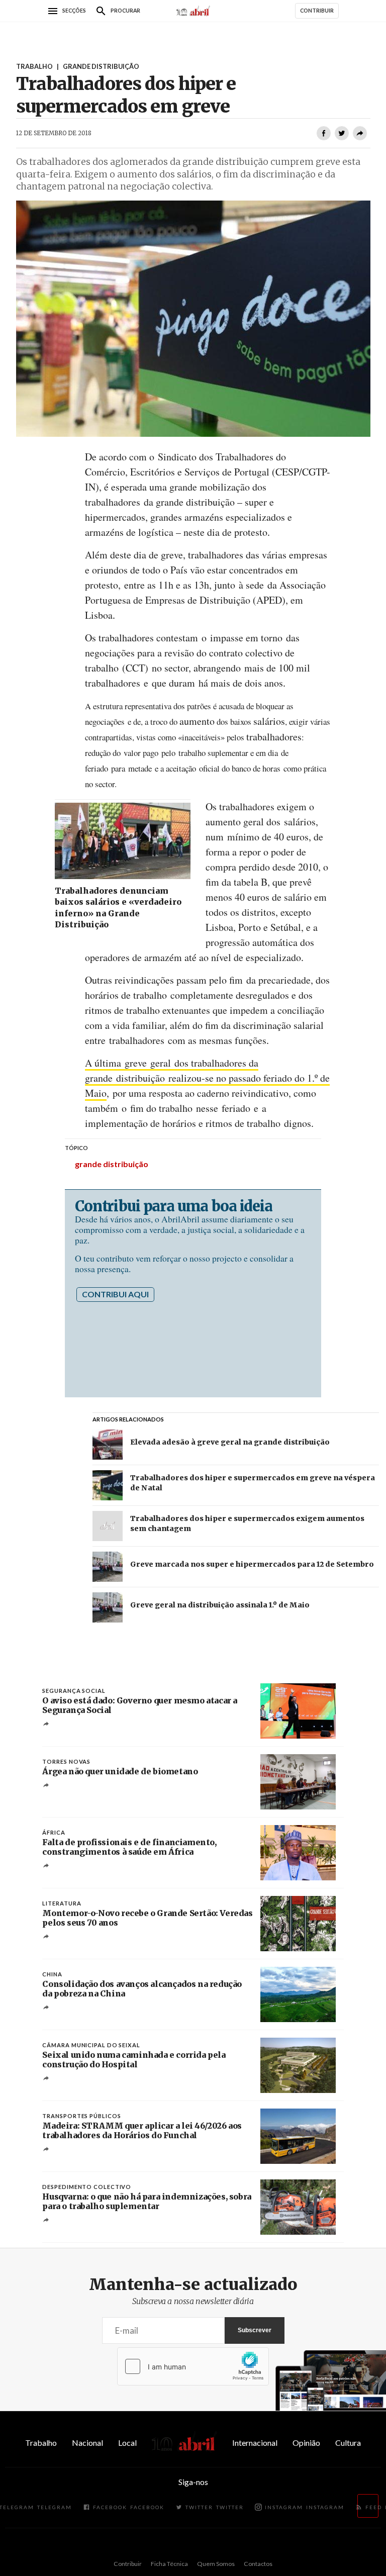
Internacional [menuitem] (255, 2443)
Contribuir (128, 2564)
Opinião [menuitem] (306, 2443)
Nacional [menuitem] (87, 2443)
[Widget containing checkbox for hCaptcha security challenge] (193, 2366)
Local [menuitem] (127, 2443)
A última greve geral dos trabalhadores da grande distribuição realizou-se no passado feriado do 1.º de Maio (207, 1078)
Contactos (258, 2564)
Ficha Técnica (169, 2564)
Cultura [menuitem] (348, 2443)
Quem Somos (216, 2564)
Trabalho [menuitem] (41, 2443)
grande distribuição (112, 1164)
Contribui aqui (115, 1294)
